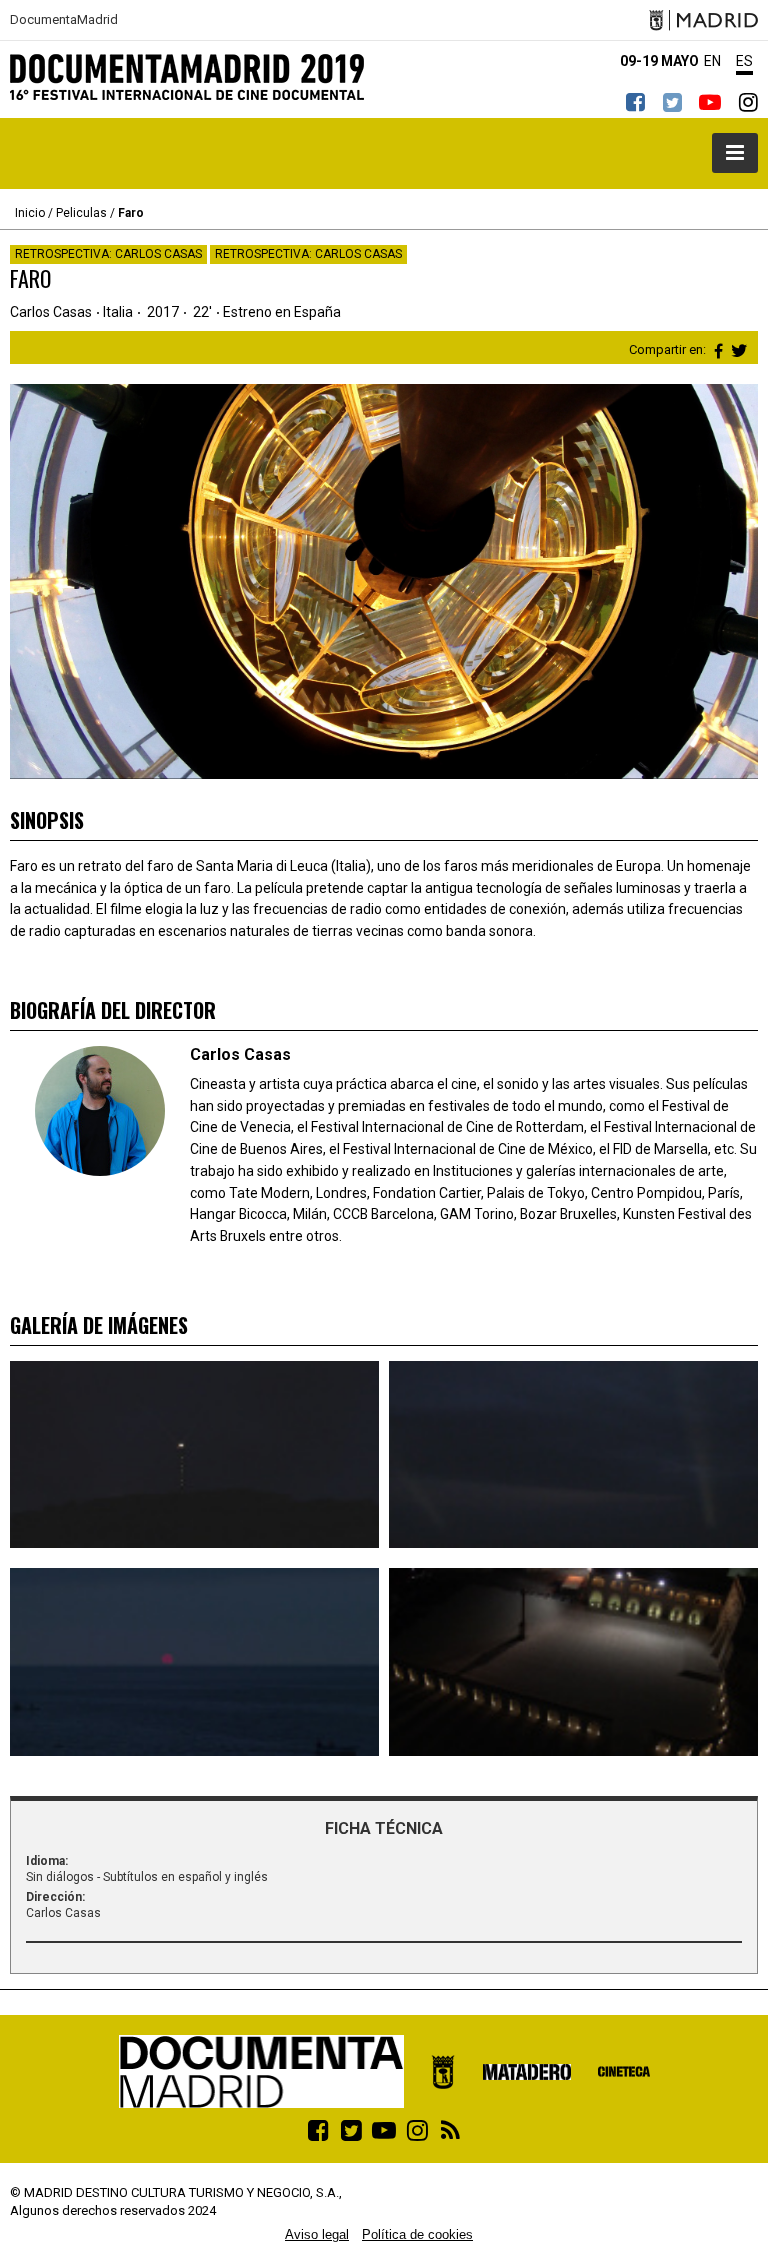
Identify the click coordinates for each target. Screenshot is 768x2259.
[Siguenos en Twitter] (672, 101)
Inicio (30, 213)
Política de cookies (417, 2234)
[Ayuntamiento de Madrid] (703, 20)
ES (744, 61)
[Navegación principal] (735, 153)
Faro (131, 213)
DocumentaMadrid (64, 20)
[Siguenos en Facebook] (635, 101)
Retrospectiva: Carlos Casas (108, 254)
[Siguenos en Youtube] (710, 101)
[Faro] (194, 1455)
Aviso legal (317, 2234)
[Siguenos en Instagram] (748, 101)
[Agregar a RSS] (450, 2130)
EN (712, 61)
